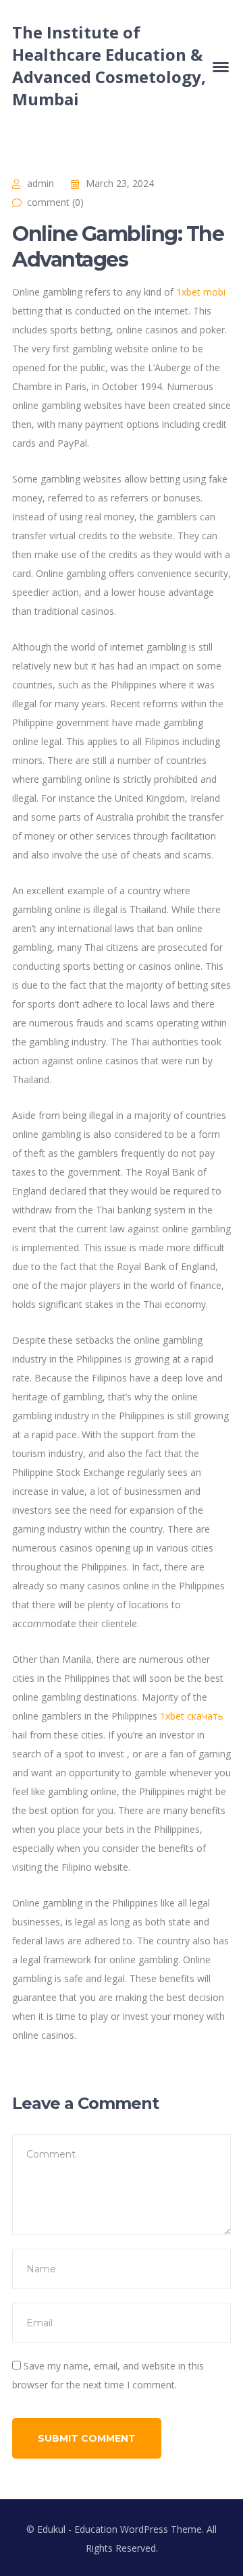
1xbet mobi (201, 292)
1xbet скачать (192, 1716)
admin (40, 183)
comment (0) (55, 202)
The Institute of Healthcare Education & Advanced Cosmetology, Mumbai (109, 65)
